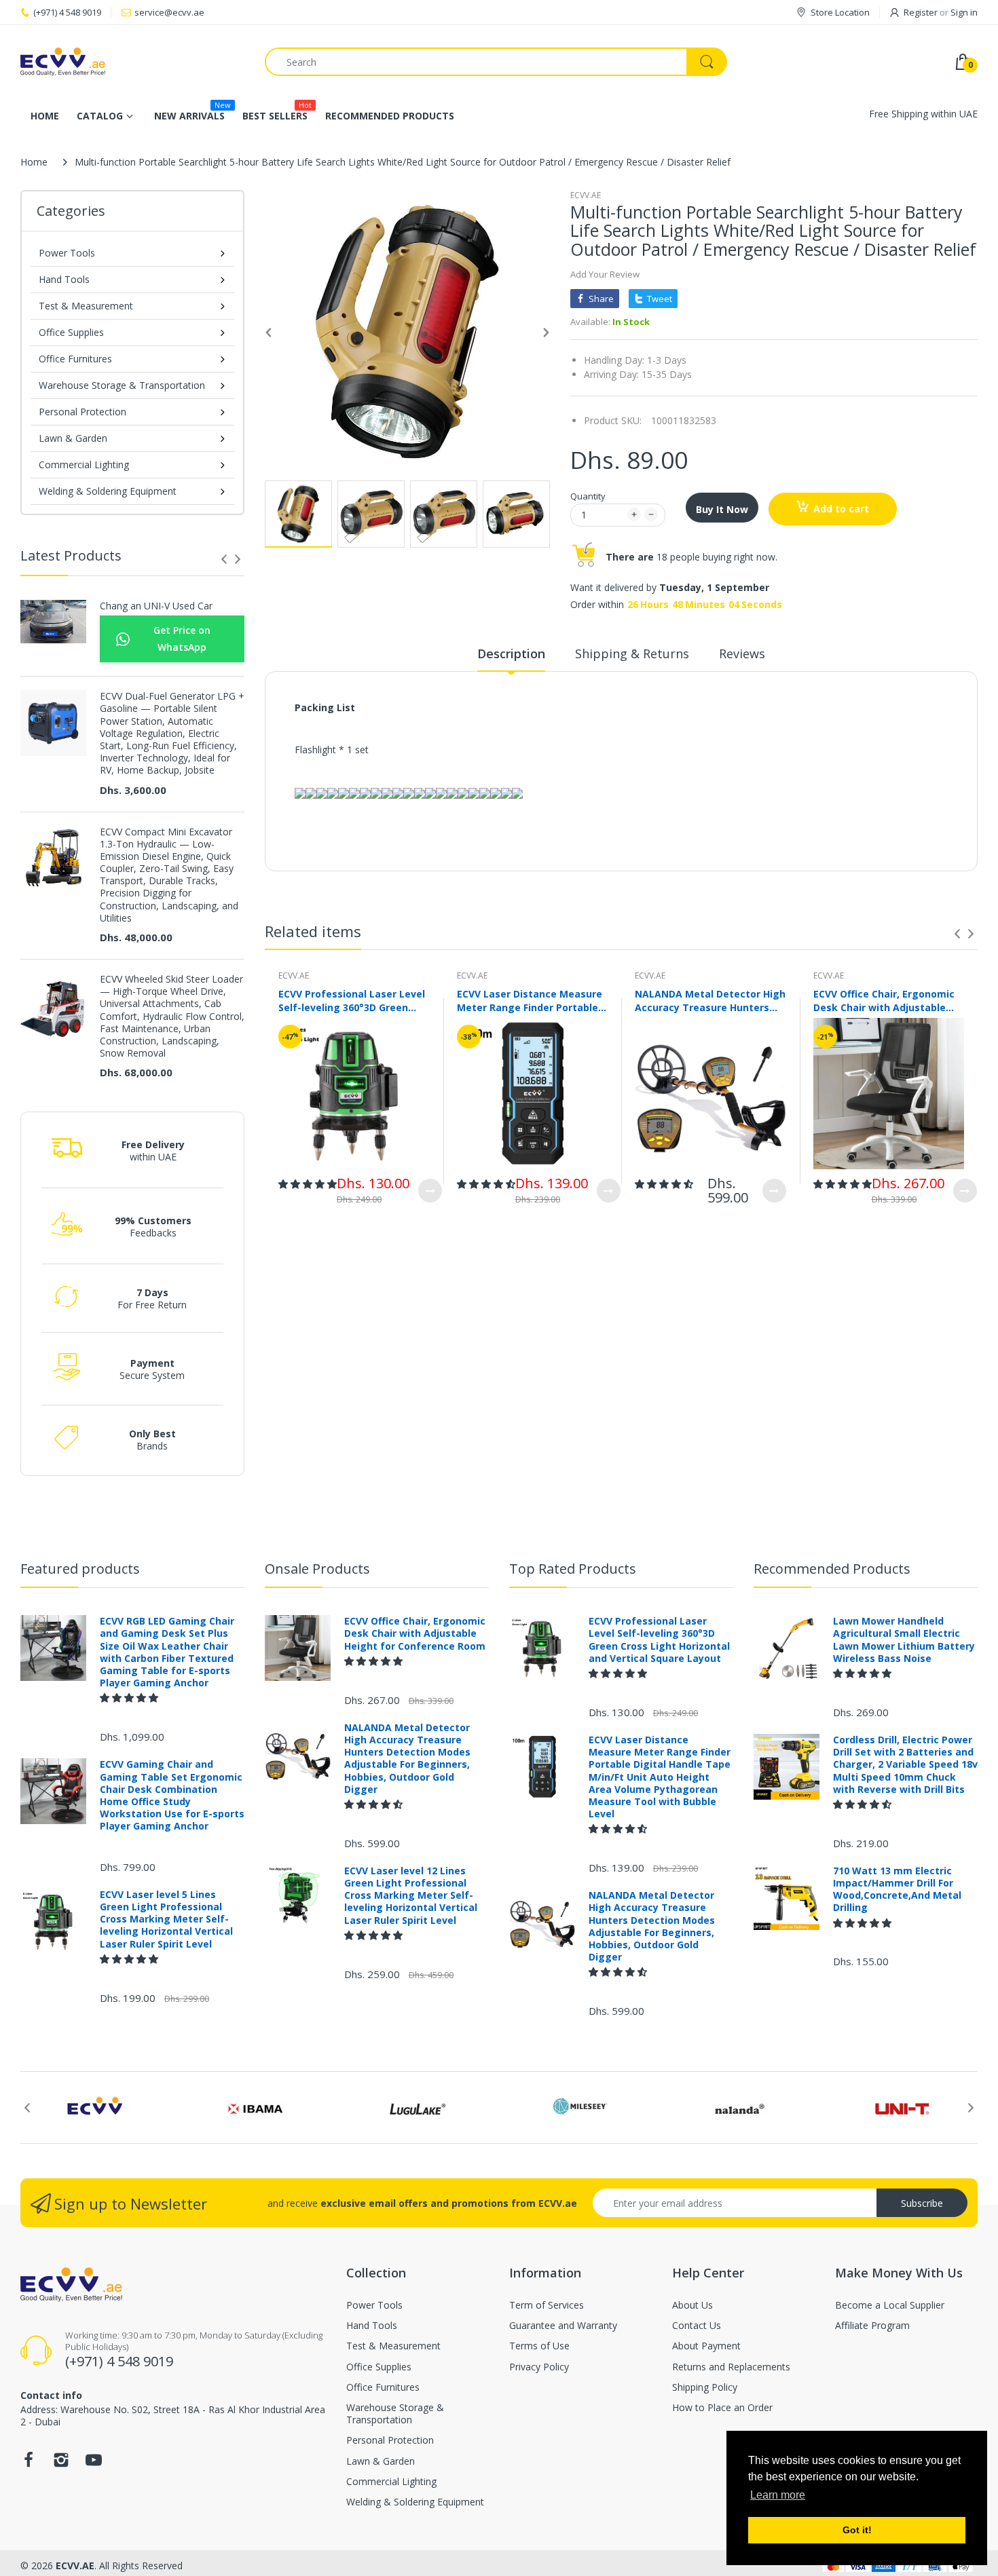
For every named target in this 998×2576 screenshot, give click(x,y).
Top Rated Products (573, 1569)
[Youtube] (94, 2464)
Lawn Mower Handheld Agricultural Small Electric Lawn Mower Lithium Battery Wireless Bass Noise (904, 1640)
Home (34, 162)
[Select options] (430, 1191)
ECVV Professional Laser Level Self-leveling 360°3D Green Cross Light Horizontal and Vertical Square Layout (352, 1000)
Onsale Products (317, 1569)
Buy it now (722, 509)
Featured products (80, 1569)
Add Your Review (605, 274)
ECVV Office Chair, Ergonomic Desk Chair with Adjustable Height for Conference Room (884, 1000)
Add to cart (841, 509)
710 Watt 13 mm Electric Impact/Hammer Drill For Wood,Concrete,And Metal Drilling (897, 1890)
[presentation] (224, 559)
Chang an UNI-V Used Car (156, 606)
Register (921, 12)
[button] (308, 1184)
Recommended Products (832, 1569)
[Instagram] (61, 2464)
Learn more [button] (778, 2495)
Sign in (964, 12)
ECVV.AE (586, 195)
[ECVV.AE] (132, 62)
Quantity (588, 496)
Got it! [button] (857, 2530)
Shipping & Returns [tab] (632, 654)
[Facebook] (29, 2464)
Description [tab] (511, 654)
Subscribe (922, 2203)
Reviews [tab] (742, 654)
